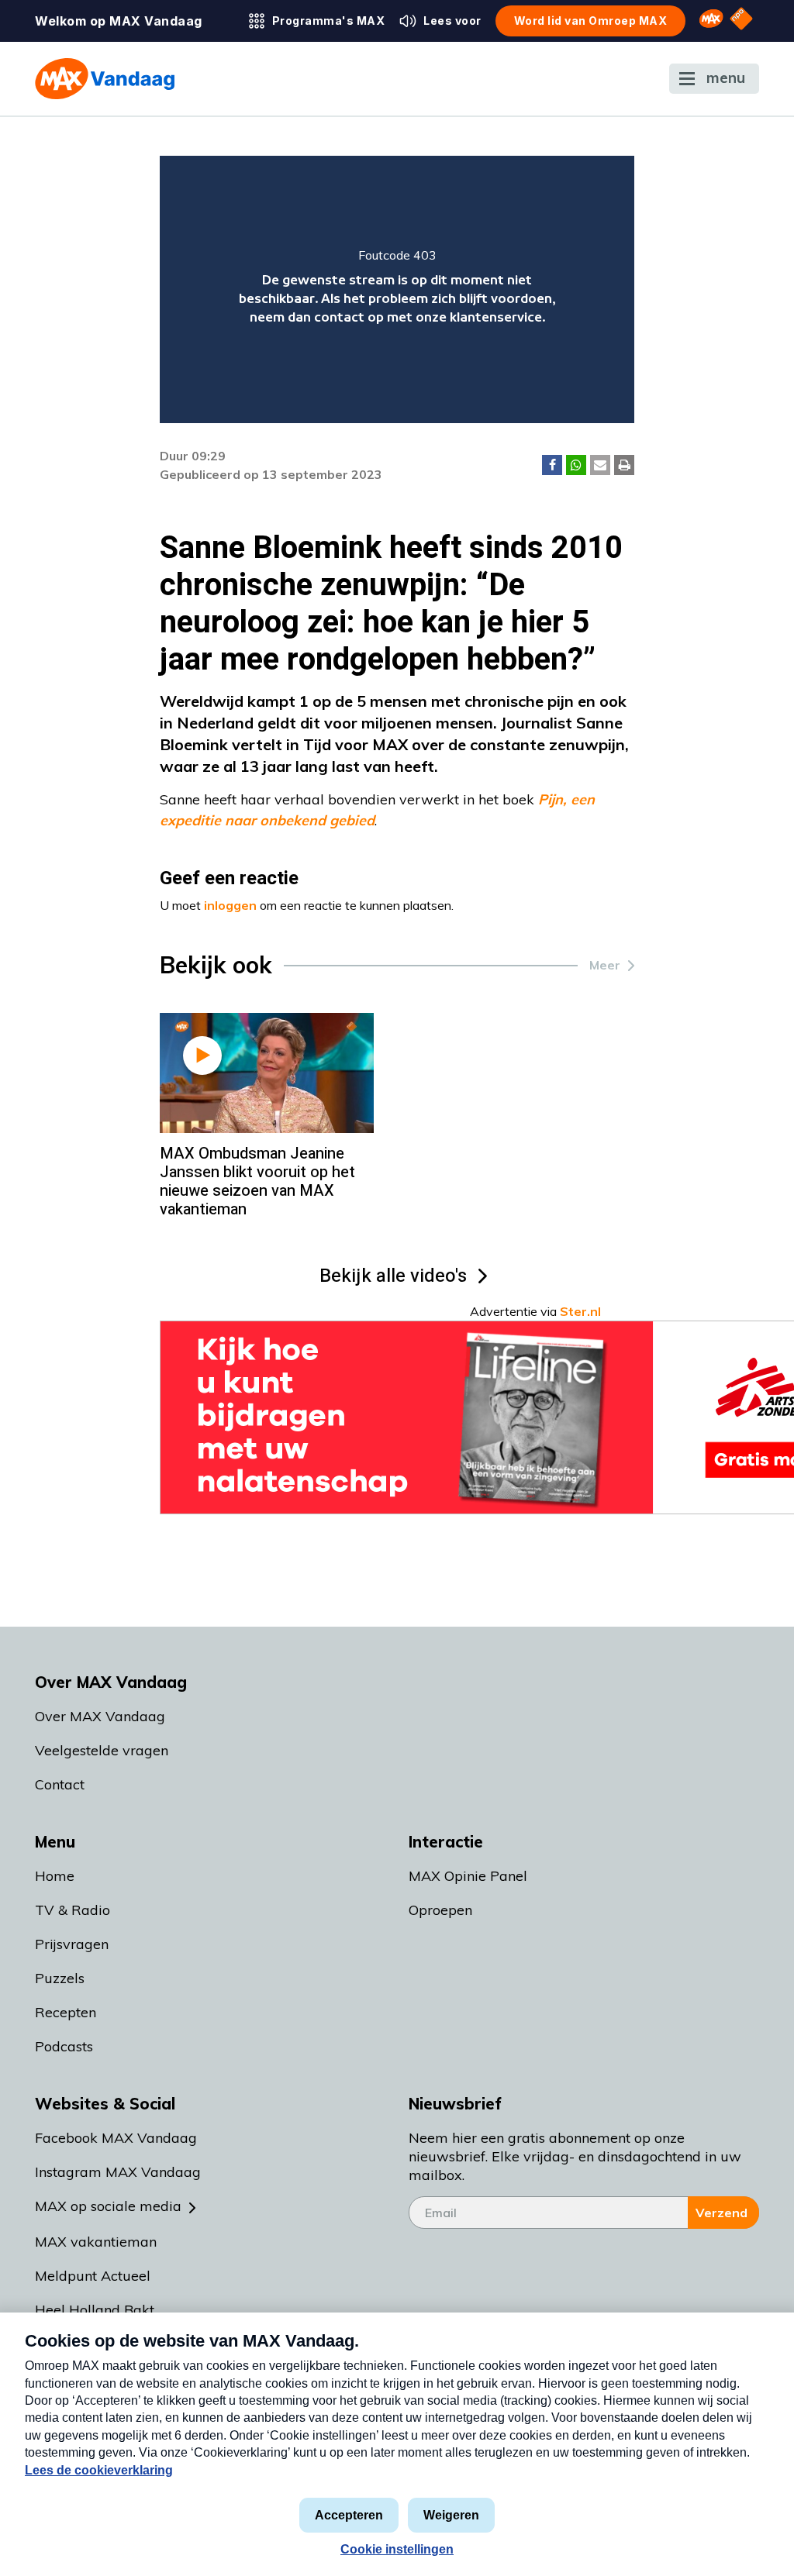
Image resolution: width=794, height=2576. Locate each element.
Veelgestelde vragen (102, 1750)
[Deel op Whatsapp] (576, 465)
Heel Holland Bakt (95, 2310)
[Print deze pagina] (624, 465)
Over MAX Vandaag (100, 1716)
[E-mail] (600, 465)
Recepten (66, 2012)
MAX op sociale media (108, 2206)
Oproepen (440, 1910)
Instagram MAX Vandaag (118, 2172)
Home (55, 1876)
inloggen (230, 905)
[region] (397, 289)
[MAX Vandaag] (105, 79)
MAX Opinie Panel (468, 1876)
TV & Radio (72, 1910)
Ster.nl (580, 1311)
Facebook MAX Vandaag (116, 2138)
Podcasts (64, 2046)
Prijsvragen (72, 1944)
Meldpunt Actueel (93, 2276)
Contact (60, 1784)
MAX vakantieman (96, 2242)
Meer (605, 965)
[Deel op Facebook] (552, 465)
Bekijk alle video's (393, 1276)
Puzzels (60, 1978)
